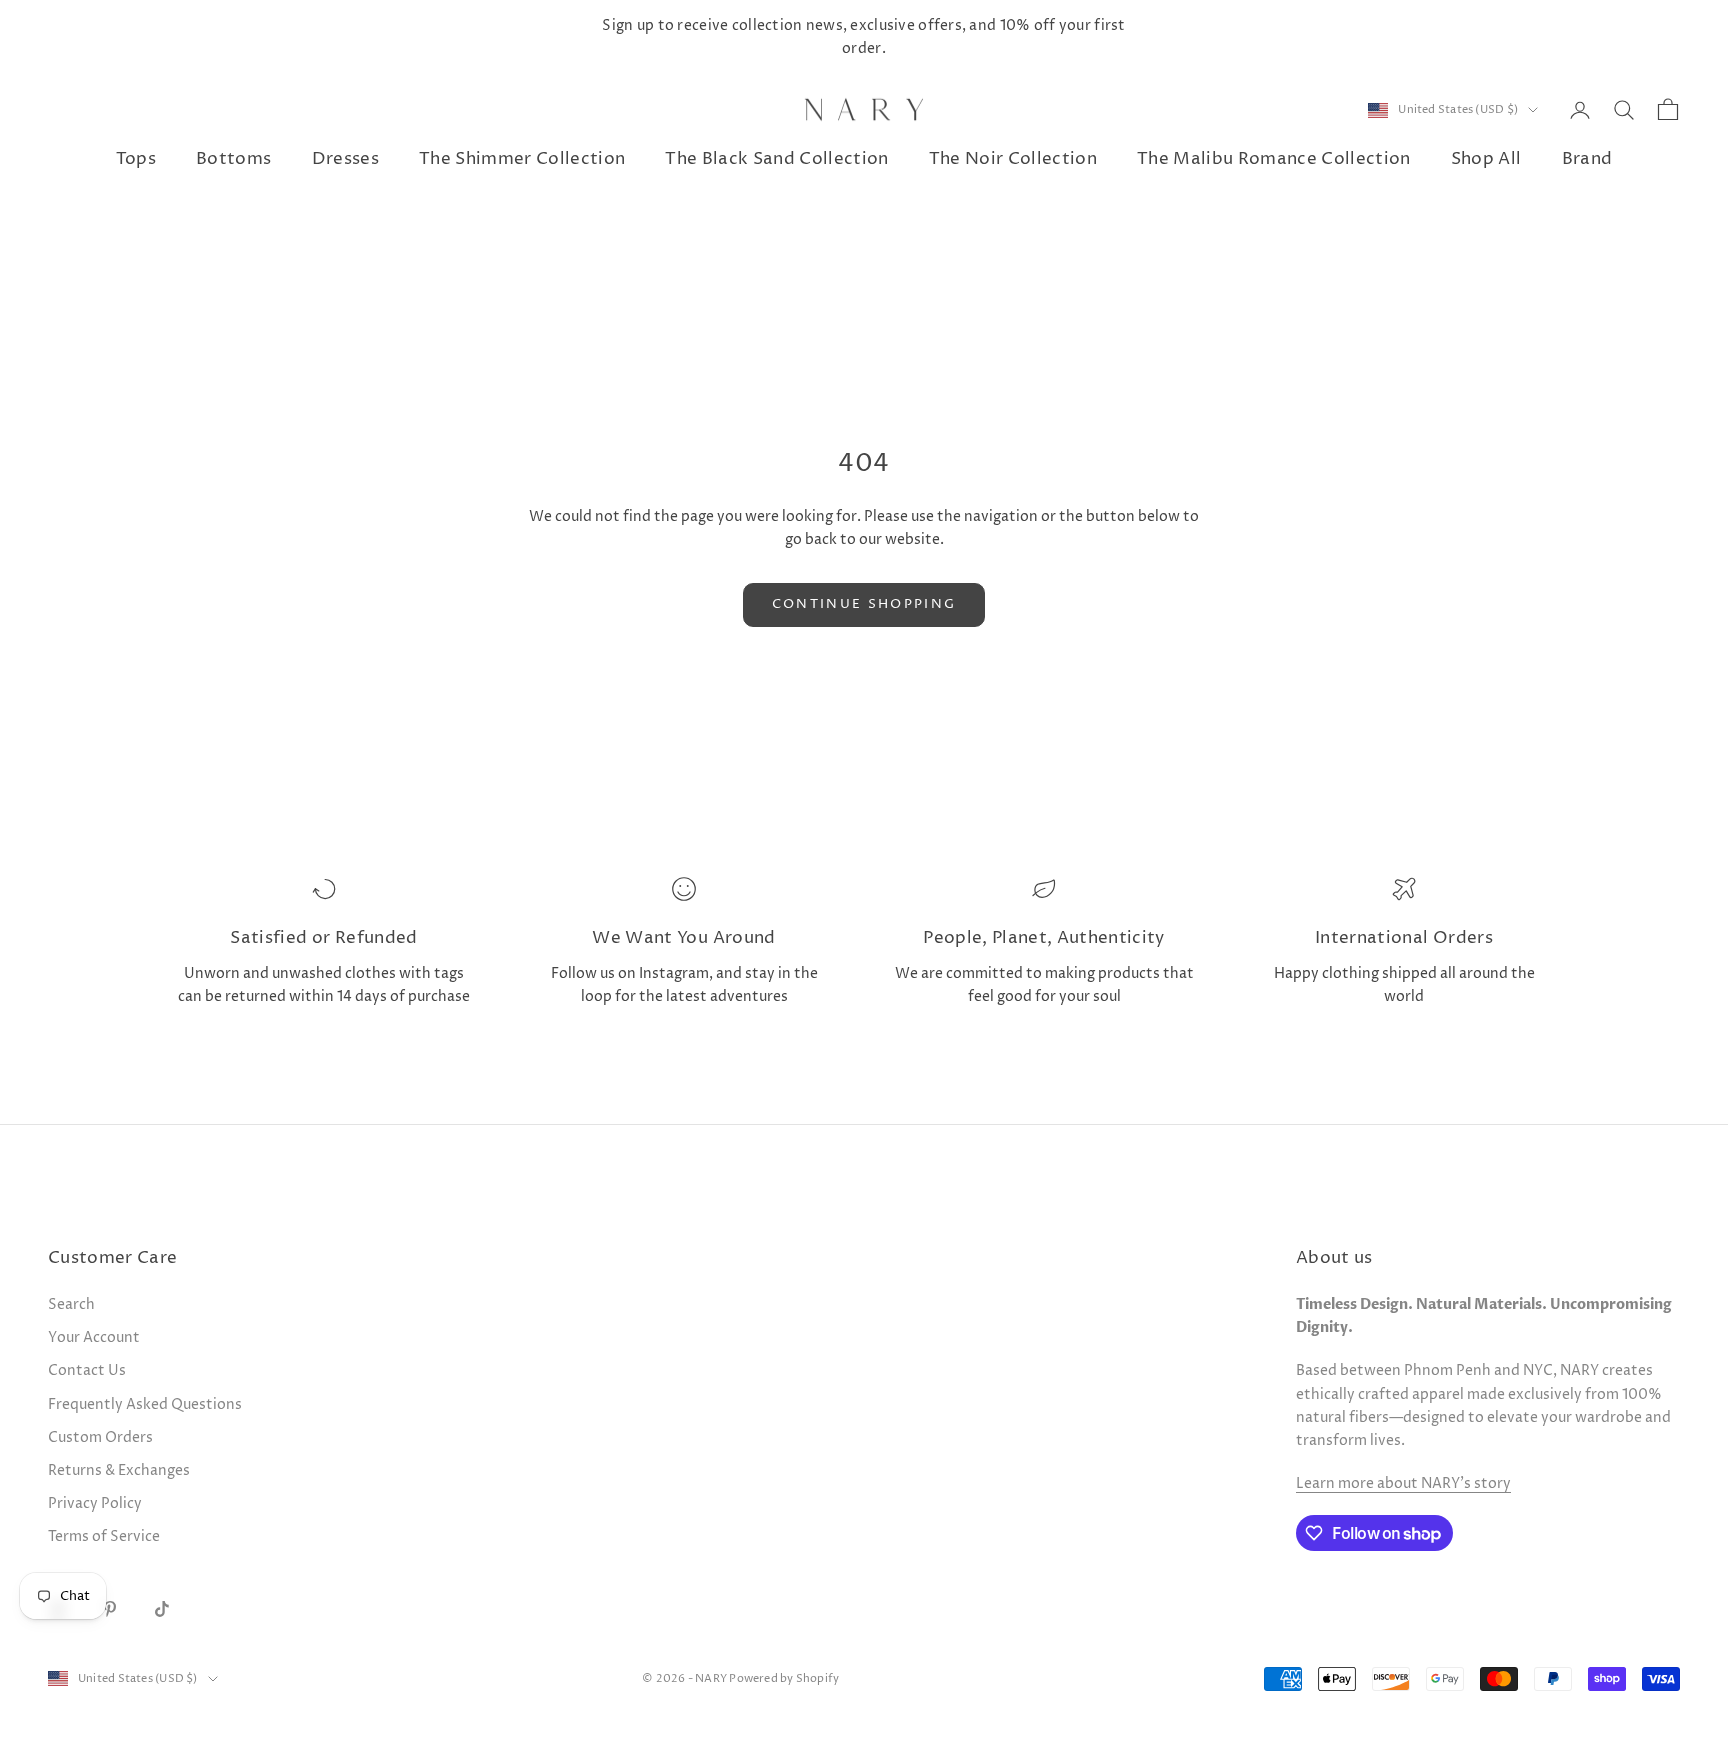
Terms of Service (104, 1536)
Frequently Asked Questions (145, 1404)
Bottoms (233, 160)
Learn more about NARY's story (1403, 1483)
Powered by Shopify (784, 1678)
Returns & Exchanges (119, 1470)
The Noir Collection (1013, 160)
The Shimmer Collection (522, 160)
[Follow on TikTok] (162, 1609)
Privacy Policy (95, 1503)
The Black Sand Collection (776, 160)
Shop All (1486, 160)
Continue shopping (864, 604)
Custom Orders (100, 1437)
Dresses (345, 160)
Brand (1587, 160)
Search (71, 1304)
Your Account (94, 1337)
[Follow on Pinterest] (110, 1609)
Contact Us (87, 1370)
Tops (136, 160)
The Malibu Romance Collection (1274, 160)
